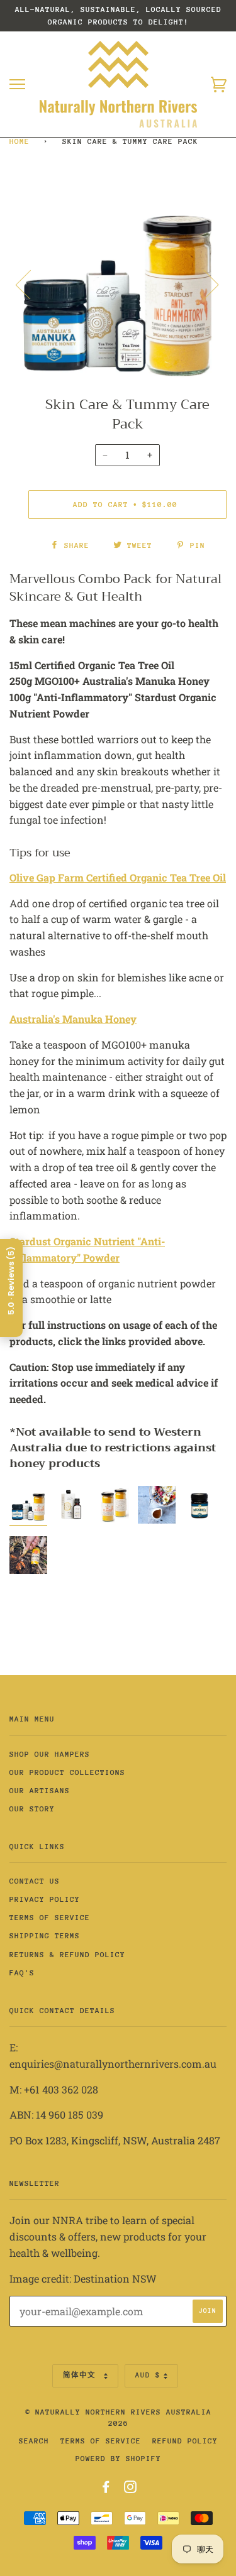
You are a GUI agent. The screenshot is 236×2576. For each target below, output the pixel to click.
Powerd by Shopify (118, 2459)
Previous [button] (31, 284)
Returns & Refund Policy (67, 1955)
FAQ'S (22, 1973)
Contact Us (35, 1881)
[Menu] (17, 85)
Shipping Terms (45, 1936)
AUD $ (148, 2375)
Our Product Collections (67, 1772)
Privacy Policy (45, 1899)
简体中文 (82, 2375)
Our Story (32, 1809)
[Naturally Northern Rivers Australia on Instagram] (131, 2489)
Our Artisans (40, 1791)
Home (20, 141)
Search (34, 2441)
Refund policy (185, 2441)
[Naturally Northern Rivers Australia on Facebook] (106, 2489)
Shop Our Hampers (50, 1754)
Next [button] (204, 284)
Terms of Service (50, 1918)
